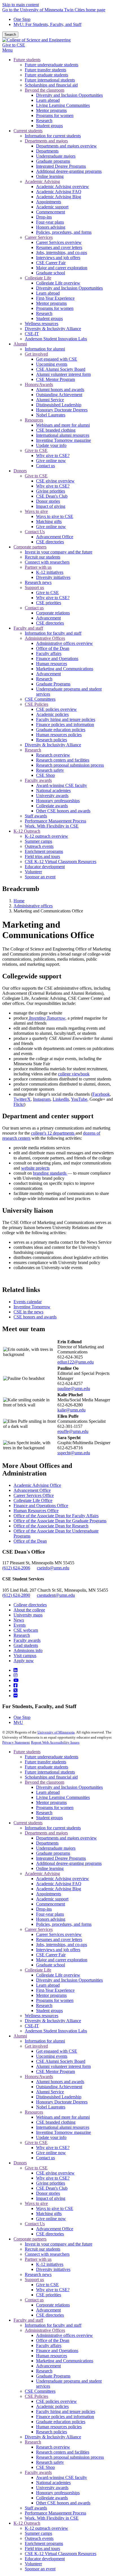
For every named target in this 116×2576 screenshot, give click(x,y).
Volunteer (33, 2564)
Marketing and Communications (65, 2361)
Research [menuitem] (44, 121)
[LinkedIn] (15, 1670)
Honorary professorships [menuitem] (58, 801)
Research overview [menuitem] (53, 755)
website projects (35, 1168)
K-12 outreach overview (46, 2528)
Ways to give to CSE (55, 2208)
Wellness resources (42, 2016)
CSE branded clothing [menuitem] (56, 430)
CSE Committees (40, 2391)
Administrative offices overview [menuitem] (64, 643)
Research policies (52, 2432)
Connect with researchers (47, 2254)
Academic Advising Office (37, 1485)
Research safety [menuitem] (50, 770)
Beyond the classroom (44, 1782)
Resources (34, 2112)
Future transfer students (45, 1762)
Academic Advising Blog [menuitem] (59, 197)
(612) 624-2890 (16, 1595)
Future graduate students (46, 1767)
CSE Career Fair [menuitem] (51, 263)
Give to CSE (14, 45)
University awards (52, 2488)
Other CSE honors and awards (63, 2503)
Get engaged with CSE (57, 2051)
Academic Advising (42, 1873)
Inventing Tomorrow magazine (63, 2132)
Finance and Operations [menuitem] (57, 659)
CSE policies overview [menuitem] (56, 709)
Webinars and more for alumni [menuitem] (63, 425)
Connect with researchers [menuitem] (47, 562)
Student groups (49, 1818)
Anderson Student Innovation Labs (56, 2031)
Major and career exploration (62, 1960)
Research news (38, 2274)
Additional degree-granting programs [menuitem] (69, 171)
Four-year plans (50, 1914)
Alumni (20, 2036)
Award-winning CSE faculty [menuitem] (62, 785)
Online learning (50, 1868)
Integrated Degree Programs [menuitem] (61, 166)
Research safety (50, 2462)
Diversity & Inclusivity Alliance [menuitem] (53, 329)
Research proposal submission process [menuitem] (70, 765)
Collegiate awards (52, 2498)
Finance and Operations (57, 2351)
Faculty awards (27, 1640)
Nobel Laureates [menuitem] (51, 415)
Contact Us (35, 2224)
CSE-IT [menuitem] (32, 334)
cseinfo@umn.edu (53, 1568)
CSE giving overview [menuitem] (55, 481)
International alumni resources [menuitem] (63, 435)
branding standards (50, 1173)
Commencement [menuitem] (51, 212)
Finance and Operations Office (41, 1506)
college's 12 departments (53, 1133)
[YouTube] (16, 1680)
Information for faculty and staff (53, 2325)
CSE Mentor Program (55, 2071)
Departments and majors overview (66, 1838)
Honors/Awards (39, 2077)
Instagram (42, 1099)
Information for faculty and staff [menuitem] (53, 633)
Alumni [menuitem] (20, 344)
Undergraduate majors (56, 1848)
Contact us (45, 2158)
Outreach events (39, 2538)
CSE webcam (26, 1630)
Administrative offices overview (64, 2335)
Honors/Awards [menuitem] (39, 384)
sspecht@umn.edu (74, 1453)
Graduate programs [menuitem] (53, 161)
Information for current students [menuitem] (53, 136)
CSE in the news (28, 1312)
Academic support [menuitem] (52, 207)
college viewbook (74, 1074)
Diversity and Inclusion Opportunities (69, 1787)
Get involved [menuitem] (36, 354)
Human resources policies (59, 2427)
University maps (28, 1615)
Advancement (48, 2310)
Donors (20, 2163)
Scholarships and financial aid (51, 1777)
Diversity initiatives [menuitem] (53, 577)
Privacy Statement (16, 1742)
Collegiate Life (38, 1970)
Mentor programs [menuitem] (51, 110)
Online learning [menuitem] (50, 176)
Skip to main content (21, 5)
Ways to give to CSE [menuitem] (55, 516)
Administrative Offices (45, 2330)
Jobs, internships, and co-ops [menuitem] (62, 252)
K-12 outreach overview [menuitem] (46, 836)
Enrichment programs (44, 2543)
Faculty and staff (28, 2320)
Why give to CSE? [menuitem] (53, 456)
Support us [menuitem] (34, 587)
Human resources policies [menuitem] (59, 735)
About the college (29, 1610)
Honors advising (51, 1919)
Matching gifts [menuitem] (49, 521)
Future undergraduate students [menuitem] (52, 65)
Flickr (19, 1104)
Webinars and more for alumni (63, 2117)
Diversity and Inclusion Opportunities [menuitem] (69, 95)
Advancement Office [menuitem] (55, 537)
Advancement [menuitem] (48, 618)
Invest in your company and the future (59, 2244)
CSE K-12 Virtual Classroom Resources (61, 2554)
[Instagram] (15, 1675)
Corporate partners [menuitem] (30, 547)
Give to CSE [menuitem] (36, 450)
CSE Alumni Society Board (61, 2061)
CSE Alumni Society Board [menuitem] (61, 369)
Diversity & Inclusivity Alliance (53, 2021)
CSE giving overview (55, 2173)
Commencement (51, 1904)
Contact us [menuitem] (45, 466)
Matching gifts (49, 2214)
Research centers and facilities (63, 2452)
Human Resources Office (36, 1511)
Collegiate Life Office (33, 1500)
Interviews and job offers (58, 1950)
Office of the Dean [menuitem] (53, 648)
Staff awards (36, 2508)
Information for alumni (45, 2041)
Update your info (51, 2137)
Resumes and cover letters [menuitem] (59, 247)
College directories (30, 1605)
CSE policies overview (56, 2401)
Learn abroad (48, 1792)
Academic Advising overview (63, 1879)
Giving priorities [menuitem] (51, 491)
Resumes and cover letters (59, 1939)
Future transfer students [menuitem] (45, 70)
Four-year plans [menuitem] (50, 222)
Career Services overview (59, 1934)
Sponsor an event (40, 2569)
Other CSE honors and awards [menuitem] (63, 811)
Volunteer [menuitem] (33, 872)
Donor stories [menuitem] (48, 501)
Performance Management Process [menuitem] (55, 821)
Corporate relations (53, 2305)
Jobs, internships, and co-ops (62, 1945)
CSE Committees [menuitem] (40, 699)
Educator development (45, 2559)
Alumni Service (50, 2092)
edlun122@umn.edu (76, 1362)
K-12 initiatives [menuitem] (50, 572)
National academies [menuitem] (53, 790)
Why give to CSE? (53, 2148)
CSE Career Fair (51, 1955)
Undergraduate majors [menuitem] (56, 156)
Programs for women (55, 1808)
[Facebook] (15, 1685)
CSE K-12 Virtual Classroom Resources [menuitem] (61, 862)
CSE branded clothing (56, 2122)
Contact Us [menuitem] (35, 532)
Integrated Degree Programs (61, 1858)
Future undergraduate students (52, 1757)
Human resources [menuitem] (52, 664)
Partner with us (38, 2259)
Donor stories (48, 2193)
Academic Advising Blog (59, 1889)
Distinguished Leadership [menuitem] (59, 405)
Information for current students (53, 1828)
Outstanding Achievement (59, 2087)
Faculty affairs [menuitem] (49, 653)
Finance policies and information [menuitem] (65, 724)
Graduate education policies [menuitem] (61, 730)
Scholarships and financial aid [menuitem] (51, 85)
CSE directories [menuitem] (50, 542)
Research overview (53, 2447)
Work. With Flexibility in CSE (52, 2518)
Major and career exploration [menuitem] (62, 268)
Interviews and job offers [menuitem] (58, 258)
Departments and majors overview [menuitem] (66, 146)
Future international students (50, 1772)
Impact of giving (51, 2198)
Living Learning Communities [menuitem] (63, 105)
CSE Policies (36, 2396)
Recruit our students (43, 2249)
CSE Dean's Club (52, 2188)
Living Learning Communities (63, 1797)
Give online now (51, 2153)
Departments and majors (46, 1833)
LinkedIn (61, 1099)
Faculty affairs (49, 2345)
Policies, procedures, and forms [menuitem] (64, 232)
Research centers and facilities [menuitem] (63, 760)
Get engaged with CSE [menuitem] (57, 359)
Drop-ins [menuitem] (44, 217)
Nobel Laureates (51, 2107)
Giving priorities (51, 2183)
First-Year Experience (55, 1990)
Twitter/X (22, 1099)
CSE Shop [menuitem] (45, 775)
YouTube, (80, 1099)
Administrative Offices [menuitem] (45, 638)
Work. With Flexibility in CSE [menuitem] (52, 826)
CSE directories (50, 2234)
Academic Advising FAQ (59, 1884)
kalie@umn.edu (72, 1410)
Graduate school (51, 1965)
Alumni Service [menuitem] (50, 400)
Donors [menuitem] (20, 471)
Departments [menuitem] (47, 151)
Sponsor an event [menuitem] (40, 877)
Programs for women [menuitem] (55, 115)
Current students (28, 1823)
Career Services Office (34, 1495)
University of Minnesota (56, 1732)
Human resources (52, 2356)
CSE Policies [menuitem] (36, 704)
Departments (47, 1843)
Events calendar (28, 1302)
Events (20, 1625)
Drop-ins (44, 1909)
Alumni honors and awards (60, 2082)
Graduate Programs (53, 2376)
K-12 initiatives (50, 2264)
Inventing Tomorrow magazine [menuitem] (63, 440)
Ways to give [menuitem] (36, 511)
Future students (27, 1752)
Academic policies (52, 2406)
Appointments (49, 1894)
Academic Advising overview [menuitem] (63, 187)
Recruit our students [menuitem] (43, 557)
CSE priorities (49, 2295)
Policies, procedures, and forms (64, 1924)
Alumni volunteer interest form (63, 2066)
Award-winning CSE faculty (62, 2477)
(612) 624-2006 (16, 1568)
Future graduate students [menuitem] (46, 75)
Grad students (26, 1645)
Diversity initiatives (53, 2269)
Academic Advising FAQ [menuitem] (59, 192)
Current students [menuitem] (28, 131)
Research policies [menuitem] (52, 740)
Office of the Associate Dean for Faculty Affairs (56, 1516)
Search (10, 35)
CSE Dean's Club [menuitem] (52, 496)
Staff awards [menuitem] (36, 816)
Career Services (39, 1929)
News (19, 1620)
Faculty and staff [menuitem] (28, 628)
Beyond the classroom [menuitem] (44, 90)
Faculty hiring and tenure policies (66, 2411)
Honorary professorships (58, 2493)
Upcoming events (52, 2056)
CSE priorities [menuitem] (49, 603)
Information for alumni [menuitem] (45, 349)
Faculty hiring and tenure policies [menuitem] (66, 719)
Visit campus (25, 1656)
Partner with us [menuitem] (38, 567)
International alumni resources (63, 2127)
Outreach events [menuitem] (39, 846)
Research (22, 1635)
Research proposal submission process (70, 2457)
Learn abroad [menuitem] (48, 100)
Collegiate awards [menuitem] (52, 806)
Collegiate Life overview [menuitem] (58, 283)
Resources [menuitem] (34, 420)
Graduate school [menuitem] (51, 273)
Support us (34, 2280)
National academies (53, 2483)
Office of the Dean (30, 1541)
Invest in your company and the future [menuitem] (59, 552)
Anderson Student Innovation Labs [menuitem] (56, 339)
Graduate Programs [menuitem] (53, 684)
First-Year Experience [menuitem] (55, 298)
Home (19, 901)
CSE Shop (45, 2467)
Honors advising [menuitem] (51, 227)
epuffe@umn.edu (73, 1431)
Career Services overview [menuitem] (59, 242)
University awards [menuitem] (52, 796)
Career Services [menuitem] (39, 237)
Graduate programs (53, 1853)
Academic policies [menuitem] (52, 714)
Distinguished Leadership (59, 2097)
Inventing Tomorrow (32, 1307)
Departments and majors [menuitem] (46, 141)
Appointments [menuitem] (49, 202)
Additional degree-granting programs (69, 1863)
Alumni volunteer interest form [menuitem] (63, 374)
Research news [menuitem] (38, 582)
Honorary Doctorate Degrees (62, 2102)
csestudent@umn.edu (56, 1595)
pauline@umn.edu (74, 1389)
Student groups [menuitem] (49, 126)
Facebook (101, 1094)
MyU (18, 1722)
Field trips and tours (42, 2549)
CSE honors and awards (35, 1317)
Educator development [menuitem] (45, 867)
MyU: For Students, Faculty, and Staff (47, 24)
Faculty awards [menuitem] (38, 780)
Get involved (36, 2046)
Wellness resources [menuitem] (42, 324)
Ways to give (36, 2203)
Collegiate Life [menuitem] (38, 278)
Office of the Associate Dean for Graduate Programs (60, 1521)
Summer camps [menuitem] (38, 841)
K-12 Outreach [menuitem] (27, 831)
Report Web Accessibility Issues (55, 1742)
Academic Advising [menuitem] (42, 181)
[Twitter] (15, 1690)
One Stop (22, 19)
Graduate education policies (61, 2422)
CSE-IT (32, 2026)
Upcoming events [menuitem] (52, 364)
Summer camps (38, 2533)
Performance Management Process (55, 2513)
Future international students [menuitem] (50, 80)
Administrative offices (33, 906)
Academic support (52, 1899)
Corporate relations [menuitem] (53, 613)
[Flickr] (15, 1696)
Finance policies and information (65, 2417)
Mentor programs (51, 1802)
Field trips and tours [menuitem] (42, 856)
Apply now (24, 1661)
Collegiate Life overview (58, 1975)
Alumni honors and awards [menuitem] (60, 390)
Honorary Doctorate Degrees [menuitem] (62, 410)
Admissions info (28, 1650)
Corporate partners (30, 2239)
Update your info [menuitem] (51, 445)
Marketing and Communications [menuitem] (65, 669)
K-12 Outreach (27, 2523)
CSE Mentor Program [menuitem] (55, 379)
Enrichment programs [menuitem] (44, 851)
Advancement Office (32, 1490)
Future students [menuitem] (27, 60)
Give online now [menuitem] (51, 461)
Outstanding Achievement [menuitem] (59, 395)
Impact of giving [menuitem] (51, 506)
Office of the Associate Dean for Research (51, 1526)
